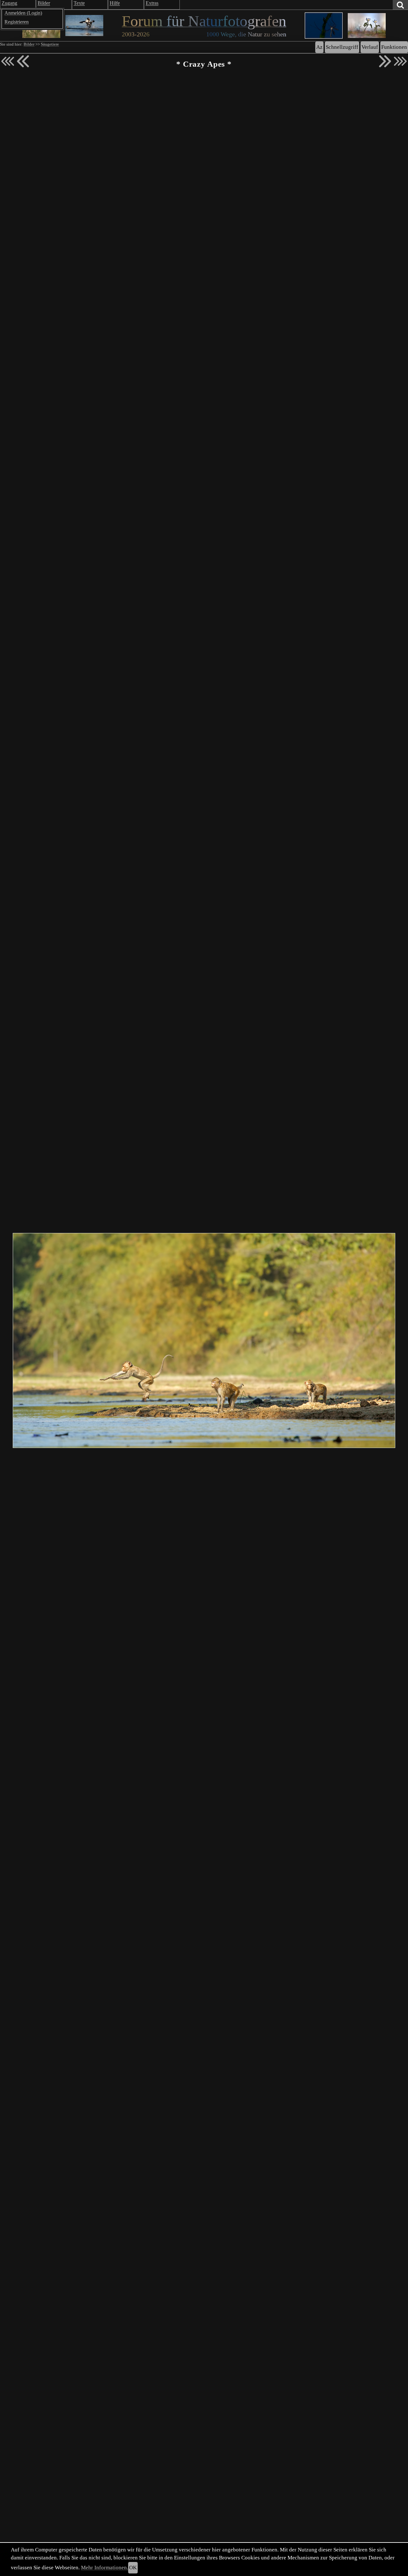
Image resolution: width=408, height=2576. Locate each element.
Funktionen (394, 47)
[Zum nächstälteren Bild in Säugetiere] (385, 61)
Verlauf (370, 47)
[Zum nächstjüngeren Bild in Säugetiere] (23, 61)
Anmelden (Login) (23, 13)
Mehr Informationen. (105, 2568)
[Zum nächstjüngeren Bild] (8, 61)
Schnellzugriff (342, 47)
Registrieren (17, 22)
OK (133, 2568)
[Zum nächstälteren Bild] (400, 61)
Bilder (29, 44)
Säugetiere (50, 44)
